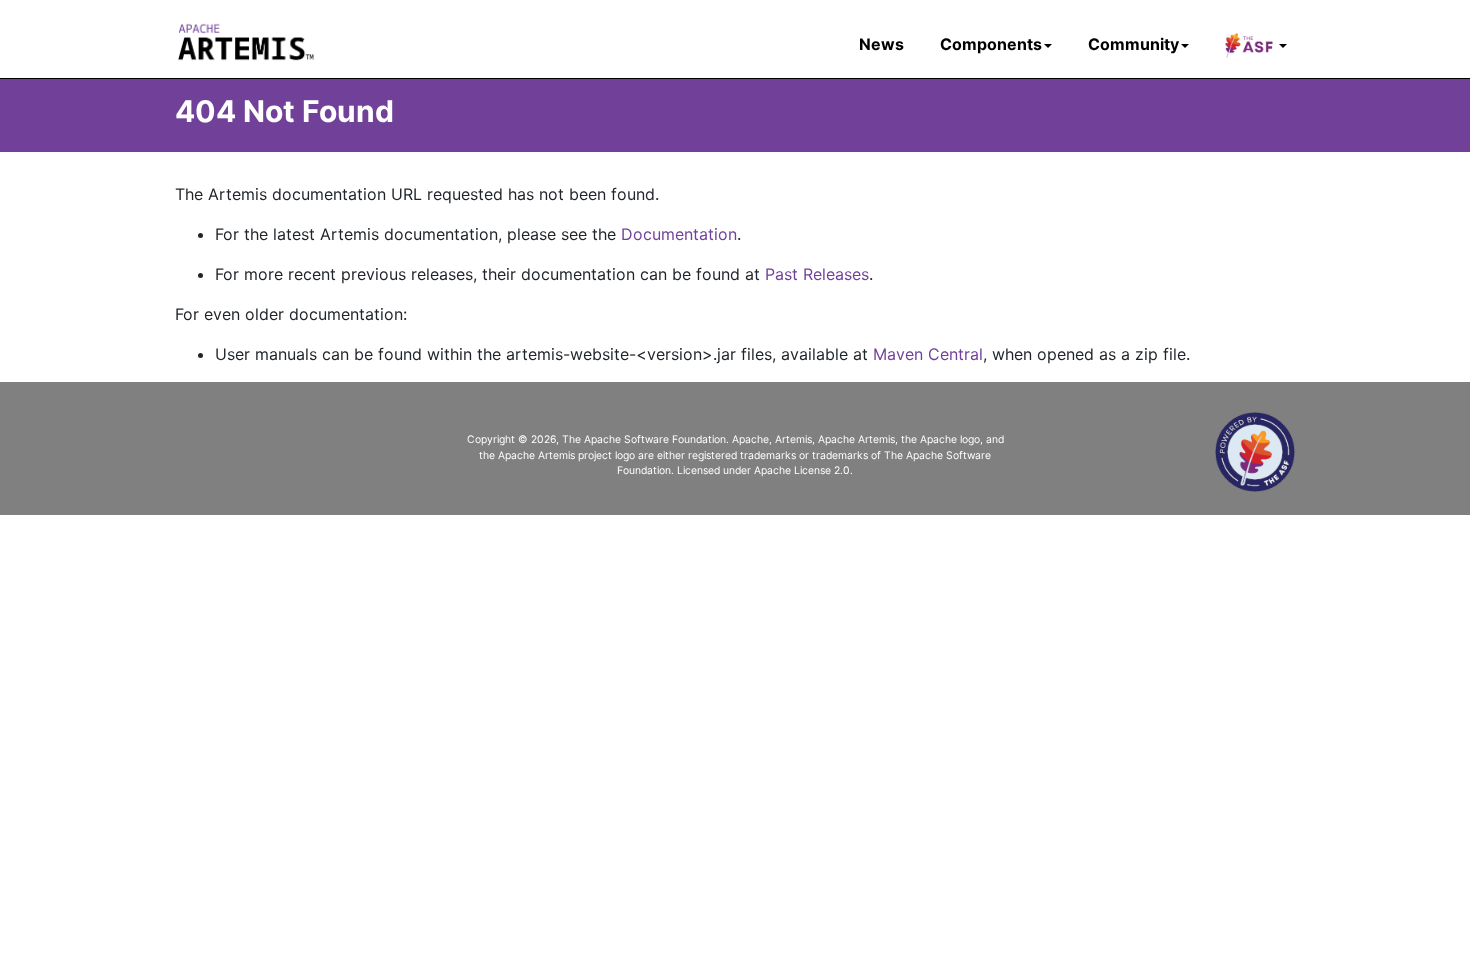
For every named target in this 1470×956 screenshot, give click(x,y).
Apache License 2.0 (802, 470)
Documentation (679, 234)
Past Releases (817, 274)
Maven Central (928, 354)
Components (991, 44)
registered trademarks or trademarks (778, 455)
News (881, 44)
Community (1133, 44)
